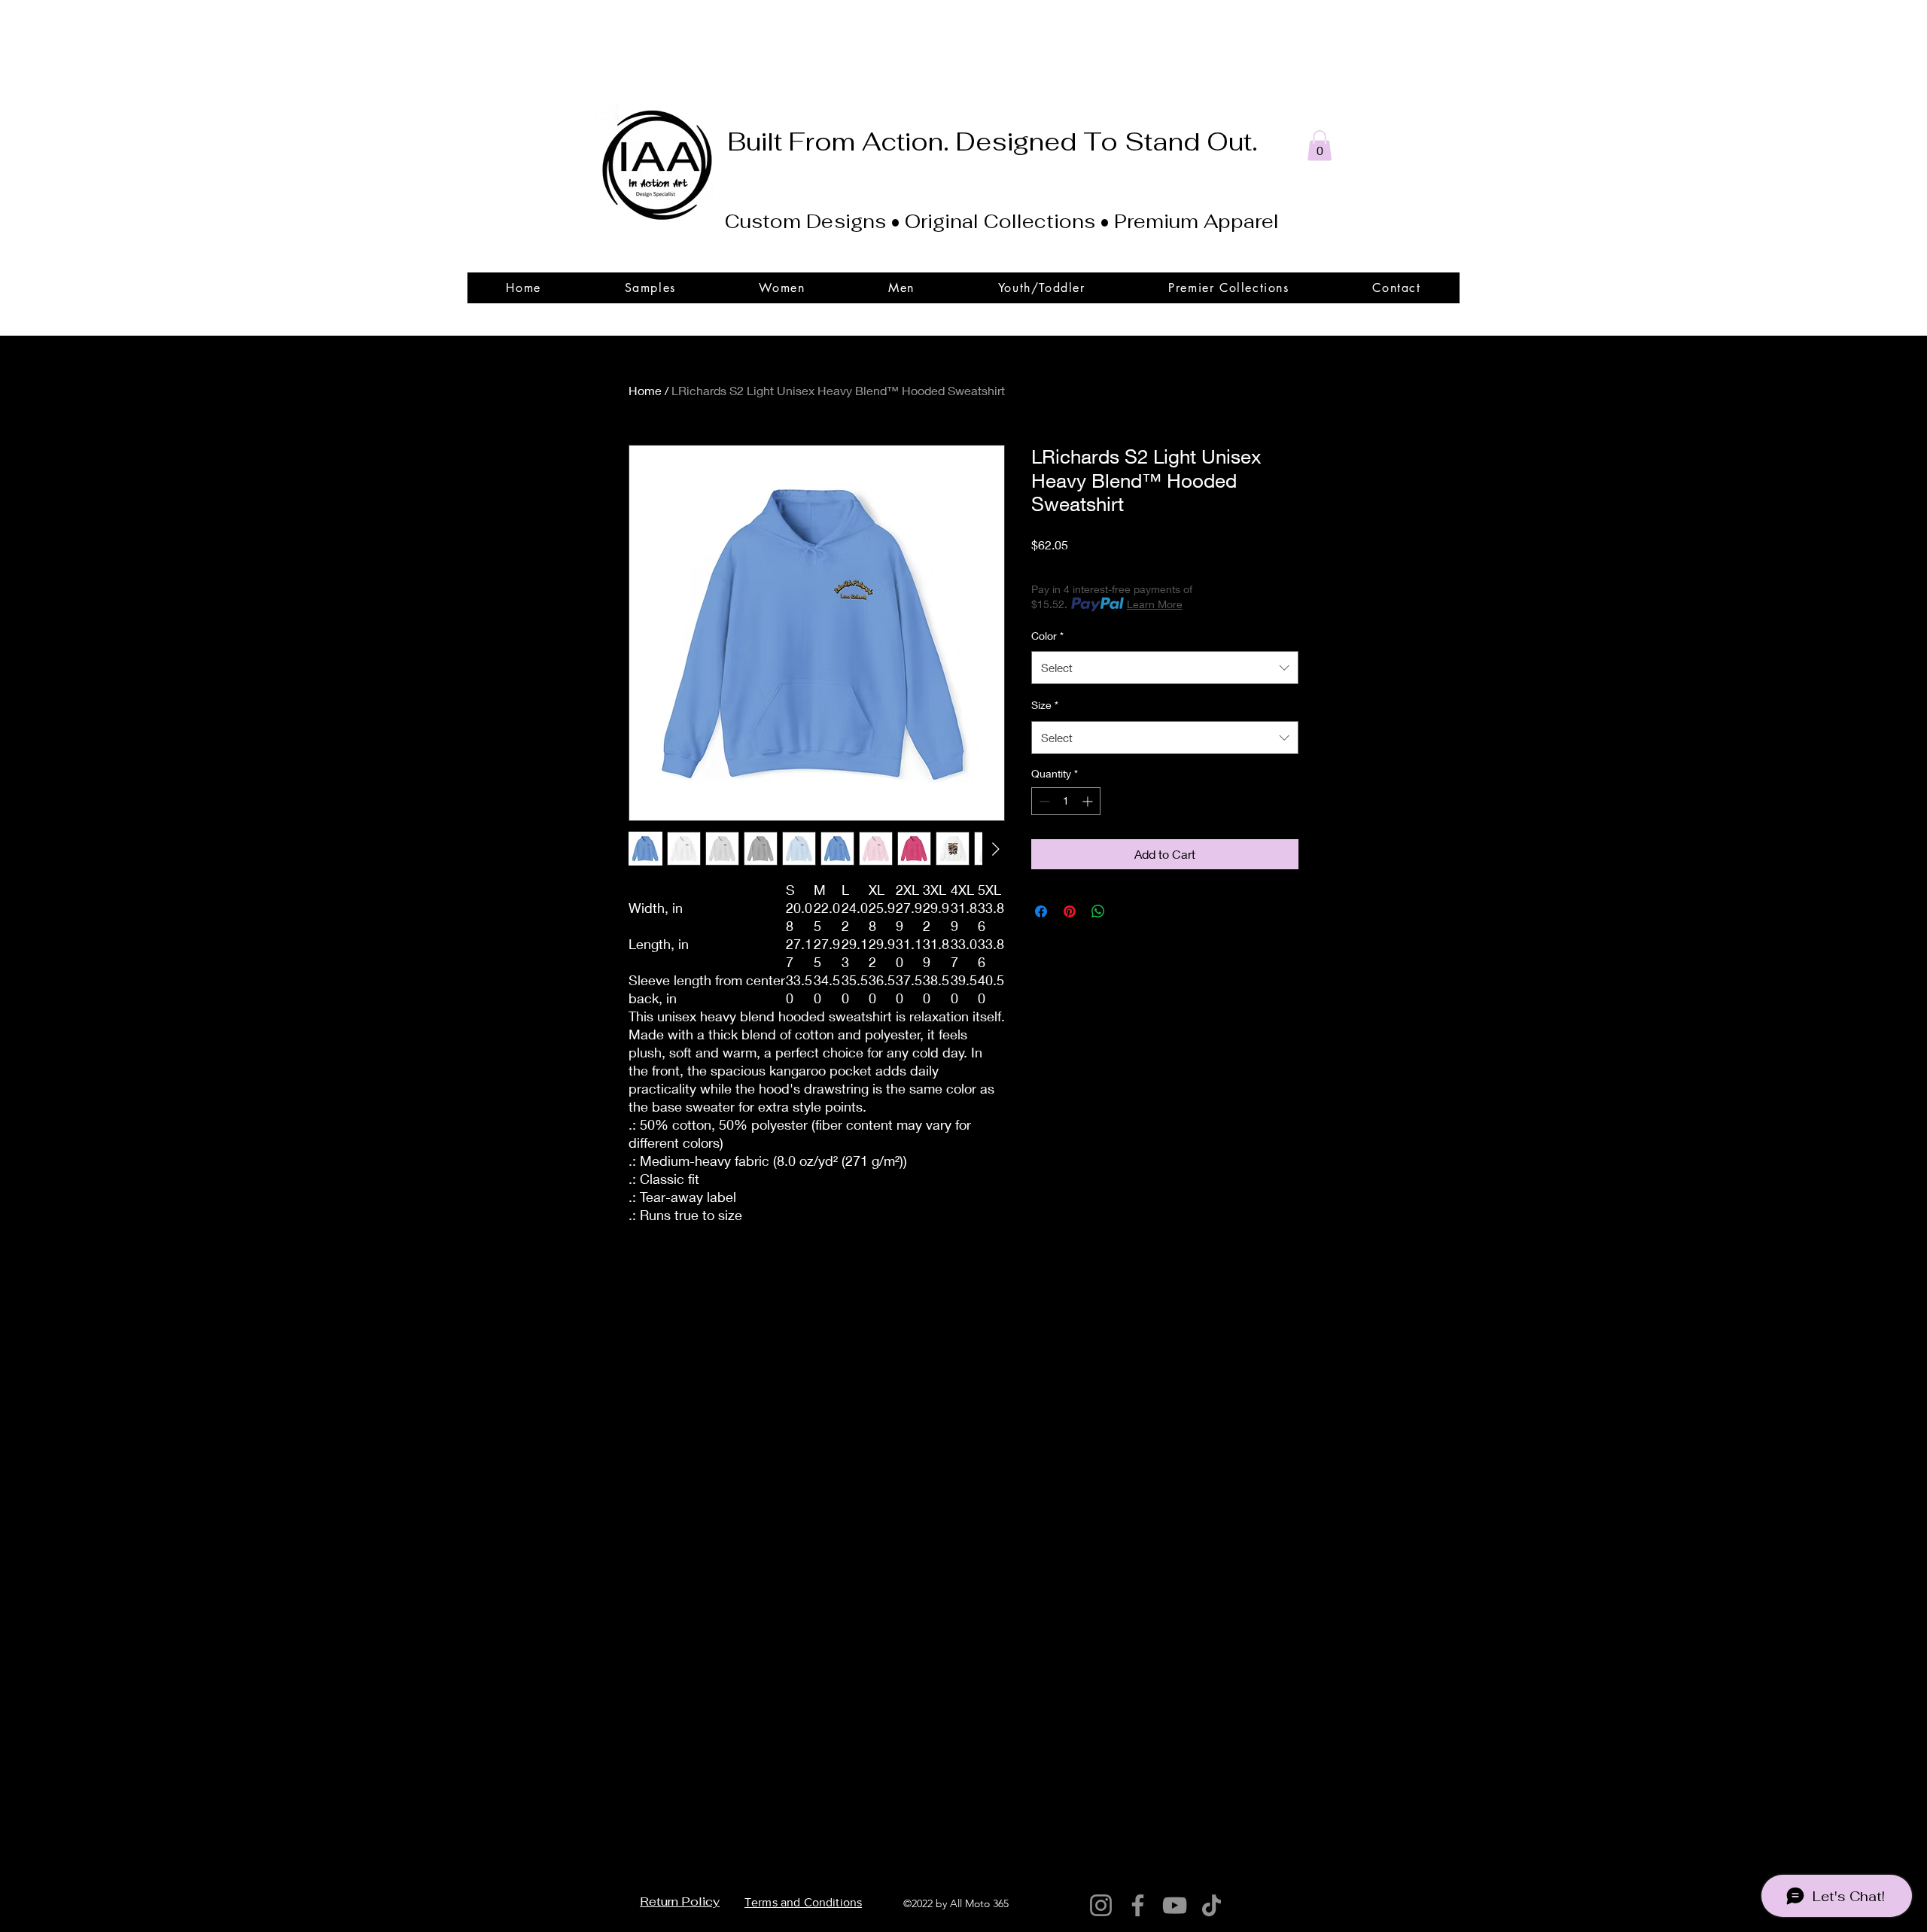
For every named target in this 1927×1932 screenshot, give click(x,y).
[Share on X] (1127, 911)
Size (1045, 705)
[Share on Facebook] (1041, 911)
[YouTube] (1175, 1905)
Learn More (1155, 604)
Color (1047, 636)
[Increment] (1089, 801)
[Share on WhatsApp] (1098, 911)
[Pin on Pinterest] (1070, 911)
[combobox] (1165, 668)
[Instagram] (1101, 1905)
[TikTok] (1212, 1905)
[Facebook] (1138, 1905)
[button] (1320, 146)
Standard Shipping (1178, 565)
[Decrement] (1043, 801)
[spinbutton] (1066, 801)
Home (645, 390)
